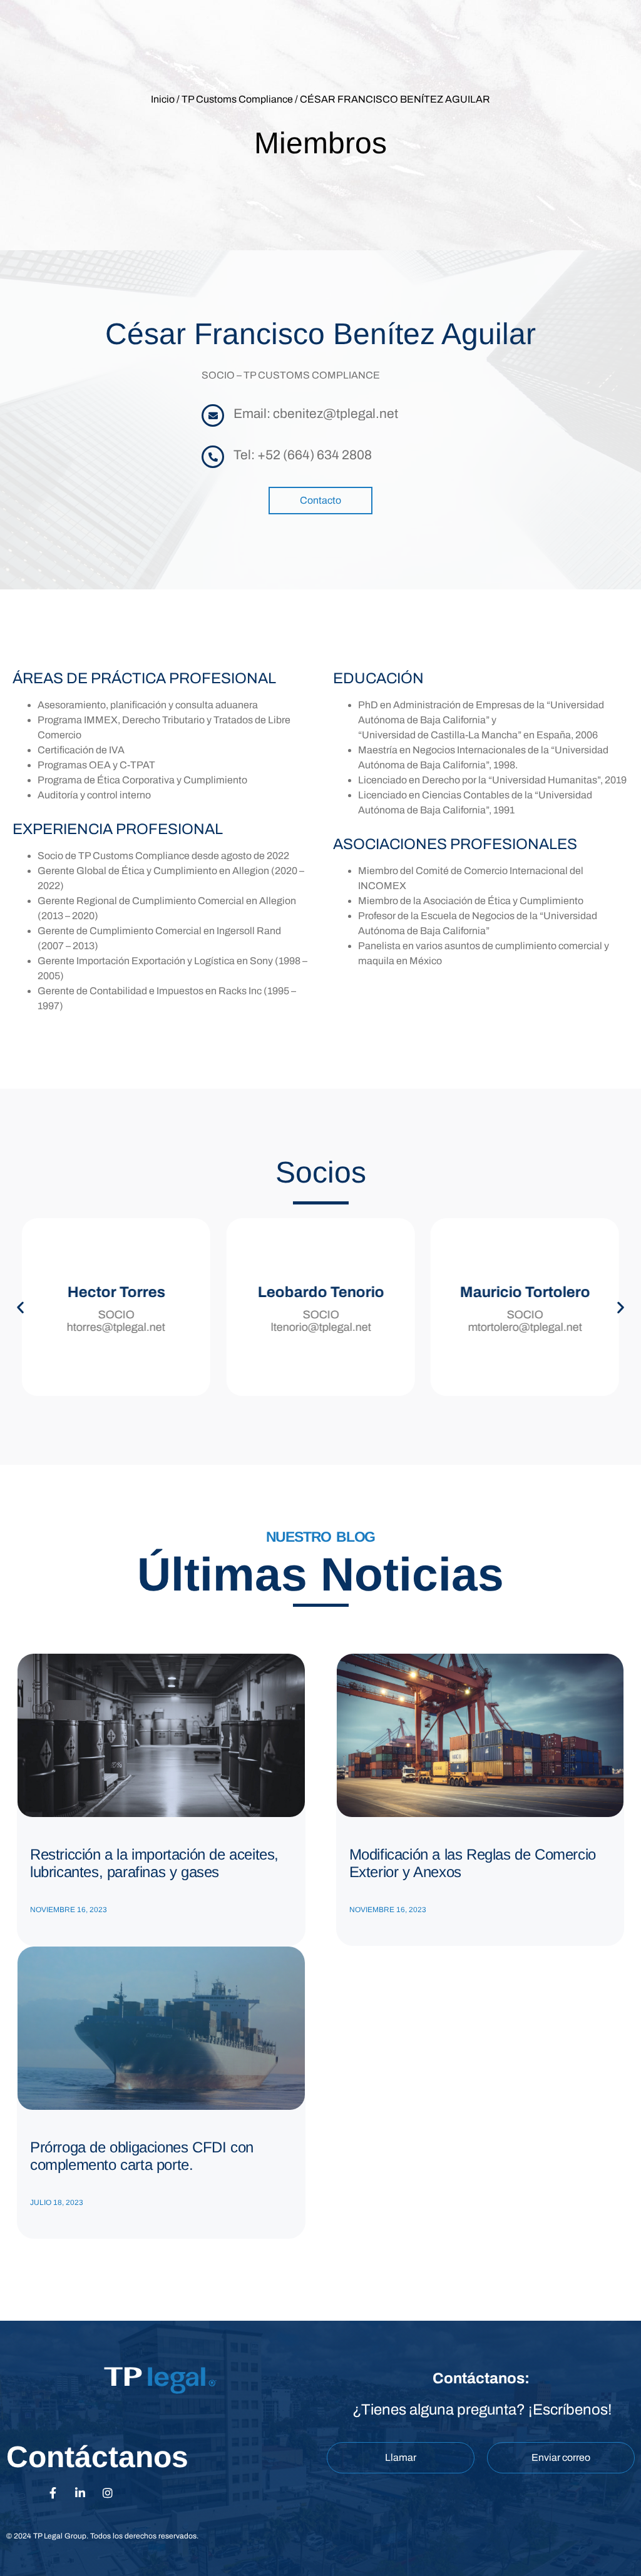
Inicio (163, 99)
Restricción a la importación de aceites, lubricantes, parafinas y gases (154, 1863)
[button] (20, 1307)
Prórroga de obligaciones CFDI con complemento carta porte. (142, 2156)
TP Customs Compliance (237, 99)
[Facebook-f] (53, 2493)
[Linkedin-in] (80, 2493)
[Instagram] (108, 2493)
